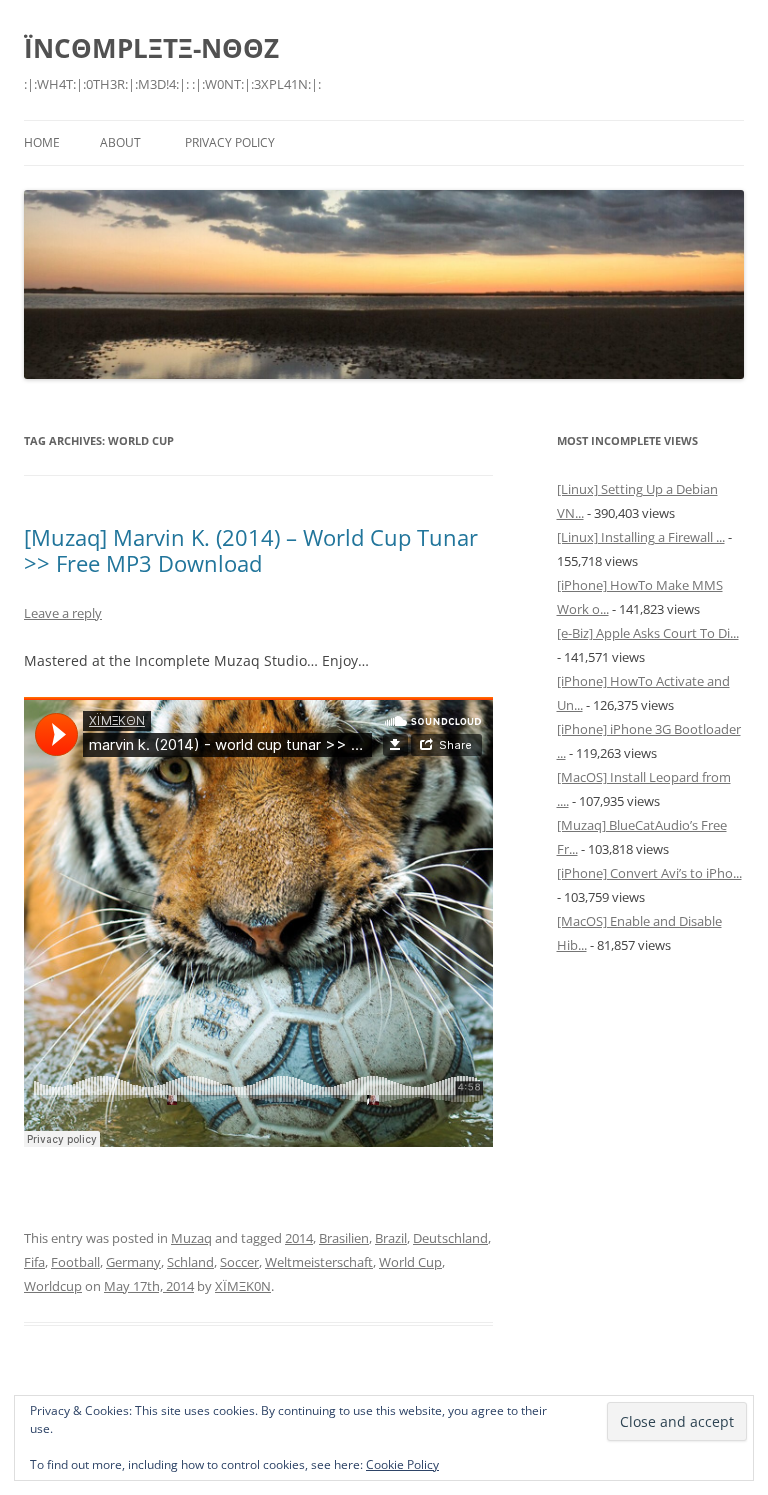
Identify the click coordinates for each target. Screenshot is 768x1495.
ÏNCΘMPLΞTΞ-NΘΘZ (151, 48)
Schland (190, 1262)
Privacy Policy (230, 142)
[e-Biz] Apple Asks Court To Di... (648, 633)
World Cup (410, 1262)
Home (42, 142)
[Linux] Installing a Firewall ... (641, 537)
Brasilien (344, 1238)
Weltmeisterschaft (319, 1262)
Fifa (34, 1262)
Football (75, 1262)
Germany (133, 1262)
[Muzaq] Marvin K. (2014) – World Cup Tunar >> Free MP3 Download (251, 550)
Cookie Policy (402, 1464)
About (120, 142)
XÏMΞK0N (243, 1286)
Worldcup (53, 1286)
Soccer (239, 1262)
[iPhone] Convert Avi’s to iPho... (649, 873)
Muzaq (191, 1238)
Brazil (391, 1238)
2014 (299, 1238)
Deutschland (450, 1238)
